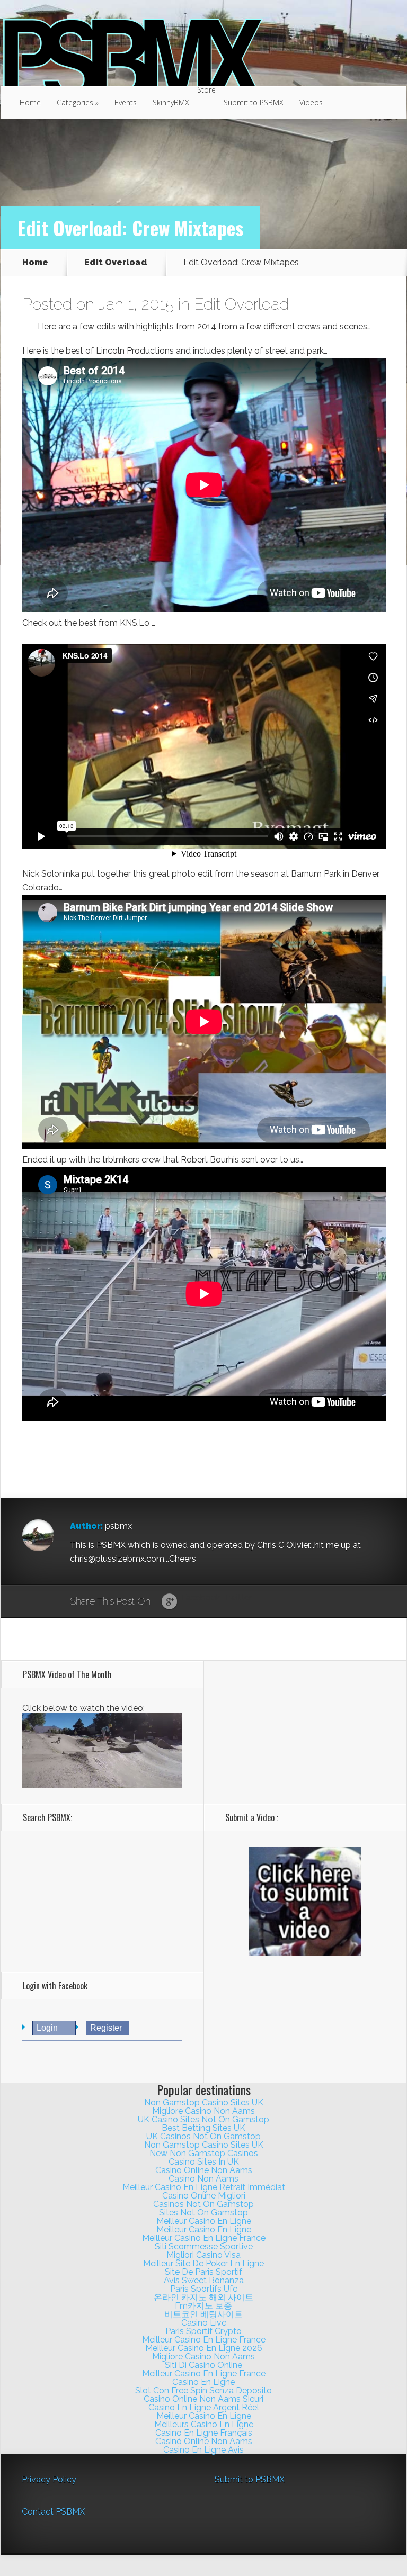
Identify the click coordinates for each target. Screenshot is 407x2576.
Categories (78, 102)
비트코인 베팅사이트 (203, 2314)
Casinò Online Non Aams (204, 2441)
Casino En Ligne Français (204, 2433)
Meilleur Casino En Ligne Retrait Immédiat (204, 2187)
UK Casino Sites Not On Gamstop (203, 2119)
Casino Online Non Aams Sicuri (203, 2399)
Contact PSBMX (53, 2512)
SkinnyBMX (171, 102)
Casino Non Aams (203, 2179)
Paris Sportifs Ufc (204, 2289)
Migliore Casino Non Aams (203, 2111)
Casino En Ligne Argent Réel (204, 2407)
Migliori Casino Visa (203, 2255)
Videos (311, 102)
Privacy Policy (49, 2479)
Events (126, 102)
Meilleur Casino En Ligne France (204, 2238)
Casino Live (204, 2323)
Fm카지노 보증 (203, 2306)
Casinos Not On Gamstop (203, 2204)
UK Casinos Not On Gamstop (203, 2136)
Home (30, 102)
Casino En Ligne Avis (203, 2450)
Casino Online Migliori (204, 2196)
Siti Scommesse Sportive (204, 2246)
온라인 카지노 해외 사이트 (203, 2297)
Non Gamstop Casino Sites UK (204, 2102)
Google (169, 1602)
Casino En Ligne (203, 2382)
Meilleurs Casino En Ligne (204, 2424)
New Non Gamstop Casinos (204, 2153)
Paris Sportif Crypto (203, 2331)
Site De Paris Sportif (203, 2272)
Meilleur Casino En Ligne (204, 2221)
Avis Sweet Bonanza (204, 2280)
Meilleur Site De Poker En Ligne (203, 2263)
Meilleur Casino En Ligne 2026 (204, 2348)
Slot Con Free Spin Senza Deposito (203, 2390)
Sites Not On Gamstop (203, 2213)
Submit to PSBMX (254, 102)
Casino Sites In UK (204, 2162)
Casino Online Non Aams (204, 2170)
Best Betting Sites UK (203, 2128)
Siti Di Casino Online (203, 2365)
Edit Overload (116, 263)
